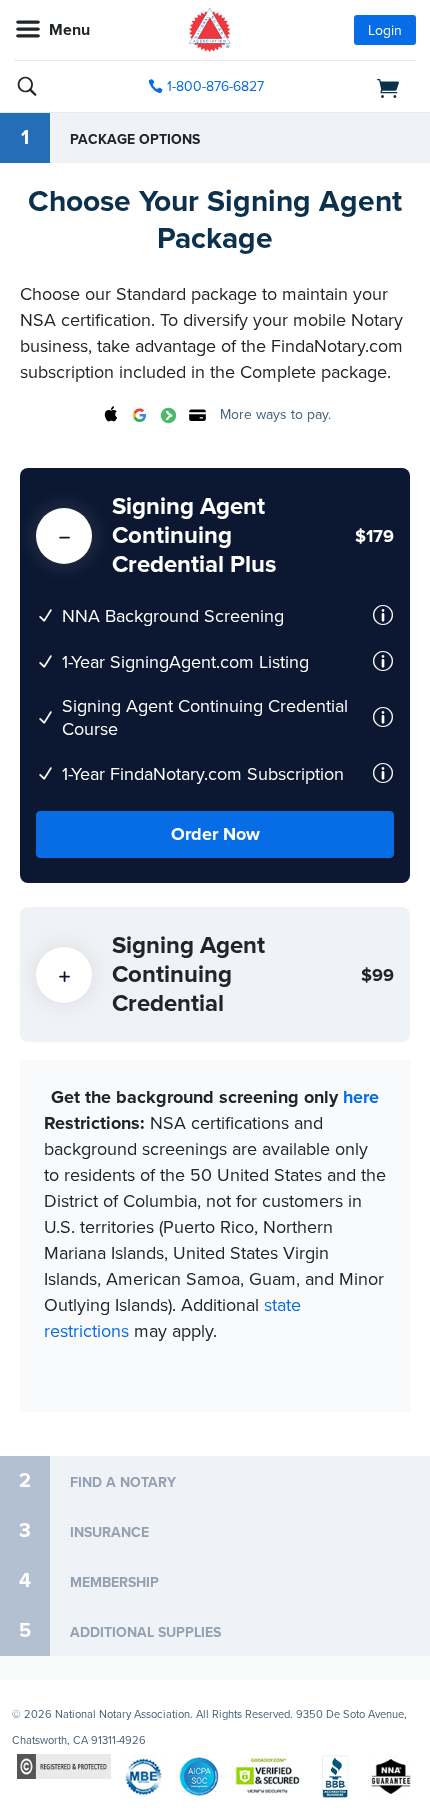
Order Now (215, 834)
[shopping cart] (353, 87)
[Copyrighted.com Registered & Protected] (64, 1765)
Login (385, 30)
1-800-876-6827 (215, 86)
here (361, 1097)
